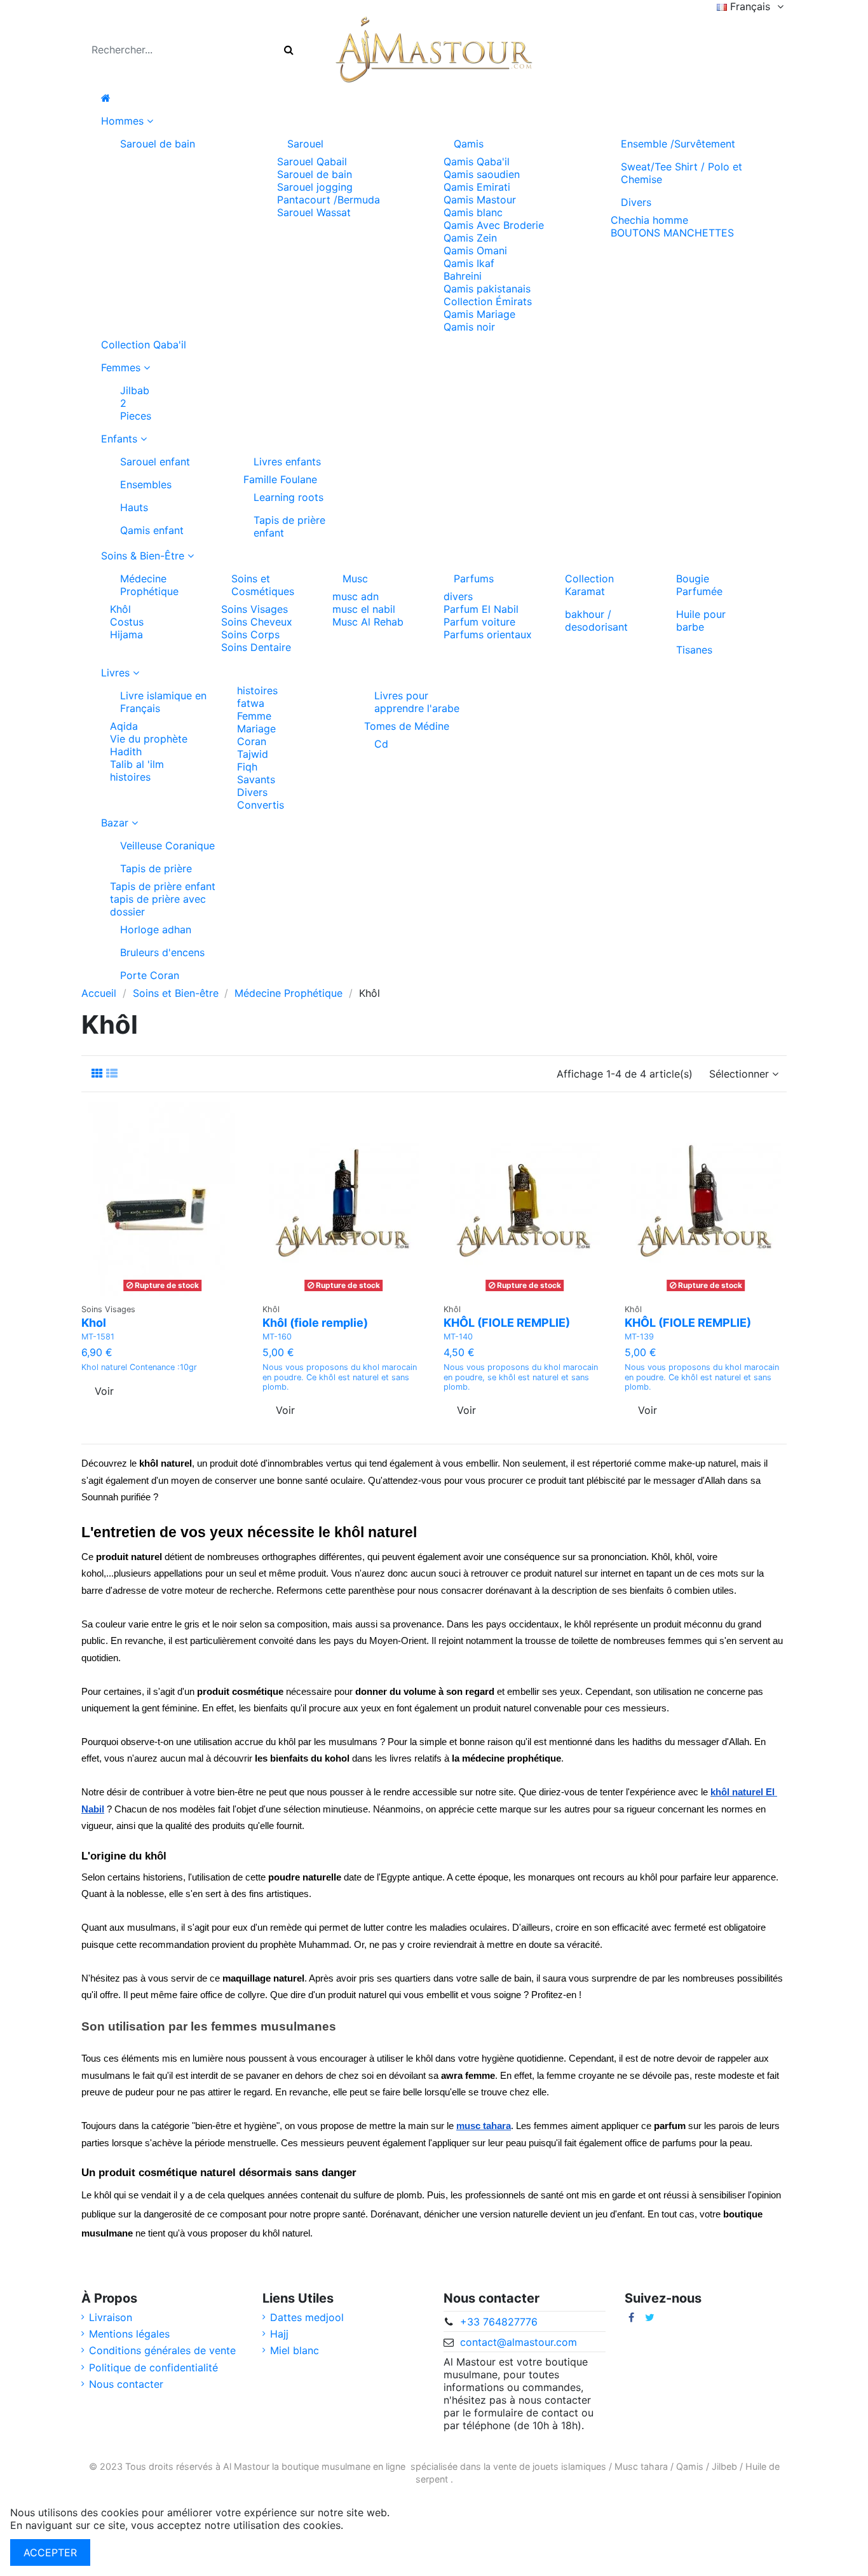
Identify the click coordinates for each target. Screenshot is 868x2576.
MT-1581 (98, 1337)
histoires (130, 777)
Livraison (111, 2317)
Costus (127, 622)
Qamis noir (469, 327)
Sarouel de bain (158, 144)
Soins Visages (254, 609)
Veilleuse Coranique (167, 846)
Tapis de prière (156, 868)
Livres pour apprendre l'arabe (417, 702)
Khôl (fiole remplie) (315, 1323)
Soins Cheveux (257, 622)
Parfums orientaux (488, 634)
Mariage (256, 729)
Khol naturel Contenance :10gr (139, 1367)
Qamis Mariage (479, 314)
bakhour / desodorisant (596, 620)
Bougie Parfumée (699, 585)
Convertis (261, 805)
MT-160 (277, 1337)
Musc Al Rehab (368, 622)
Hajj (279, 2334)
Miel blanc (295, 2350)
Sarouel (305, 144)
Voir (104, 1391)
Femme (254, 716)
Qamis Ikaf (469, 263)
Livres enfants (287, 462)
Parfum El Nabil (481, 609)
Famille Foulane (280, 479)
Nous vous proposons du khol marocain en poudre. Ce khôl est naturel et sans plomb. (340, 1377)
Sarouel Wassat (314, 212)
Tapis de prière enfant (289, 526)
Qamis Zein (470, 238)
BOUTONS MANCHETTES (672, 233)
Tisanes (694, 650)
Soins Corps (250, 634)
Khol (94, 1323)
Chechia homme (649, 220)
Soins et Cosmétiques (263, 585)
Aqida (124, 726)
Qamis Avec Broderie (494, 225)
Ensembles (146, 484)
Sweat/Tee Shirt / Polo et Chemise (682, 173)
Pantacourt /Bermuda (329, 200)
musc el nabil (364, 609)
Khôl (120, 609)
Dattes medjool (307, 2317)
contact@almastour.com (519, 2342)
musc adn (356, 596)
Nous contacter (126, 2384)
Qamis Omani (475, 250)
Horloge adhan (156, 929)
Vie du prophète (149, 739)
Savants (256, 779)
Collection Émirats (488, 301)
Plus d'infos (374, 2525)
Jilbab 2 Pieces (136, 403)
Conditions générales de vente (162, 2350)
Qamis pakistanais (487, 289)
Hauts (134, 507)
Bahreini (463, 276)
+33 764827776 (499, 2322)
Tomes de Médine (407, 726)
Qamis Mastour (480, 200)
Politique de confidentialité (153, 2367)
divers (458, 596)
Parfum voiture (479, 622)
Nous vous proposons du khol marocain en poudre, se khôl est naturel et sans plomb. (521, 1377)
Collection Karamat (589, 585)
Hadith (126, 751)
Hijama (126, 634)
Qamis (469, 144)
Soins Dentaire (256, 647)
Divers (636, 202)
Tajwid (253, 754)
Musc (355, 579)
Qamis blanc (473, 212)
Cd (381, 744)
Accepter (50, 2552)
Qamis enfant (152, 530)
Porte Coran (150, 975)
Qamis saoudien (482, 174)
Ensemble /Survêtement (678, 144)
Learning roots (288, 497)
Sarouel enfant (155, 462)
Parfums (474, 579)
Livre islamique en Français (163, 702)
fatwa (251, 703)
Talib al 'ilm (137, 764)
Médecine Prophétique (149, 585)
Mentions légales (129, 2334)
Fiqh (247, 767)
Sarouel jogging (315, 187)
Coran (252, 741)
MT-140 (458, 1337)
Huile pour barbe (701, 620)
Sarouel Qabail (312, 161)
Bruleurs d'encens (162, 952)
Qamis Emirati (477, 187)
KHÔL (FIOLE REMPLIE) (507, 1323)
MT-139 (639, 1337)
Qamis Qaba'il (477, 161)
